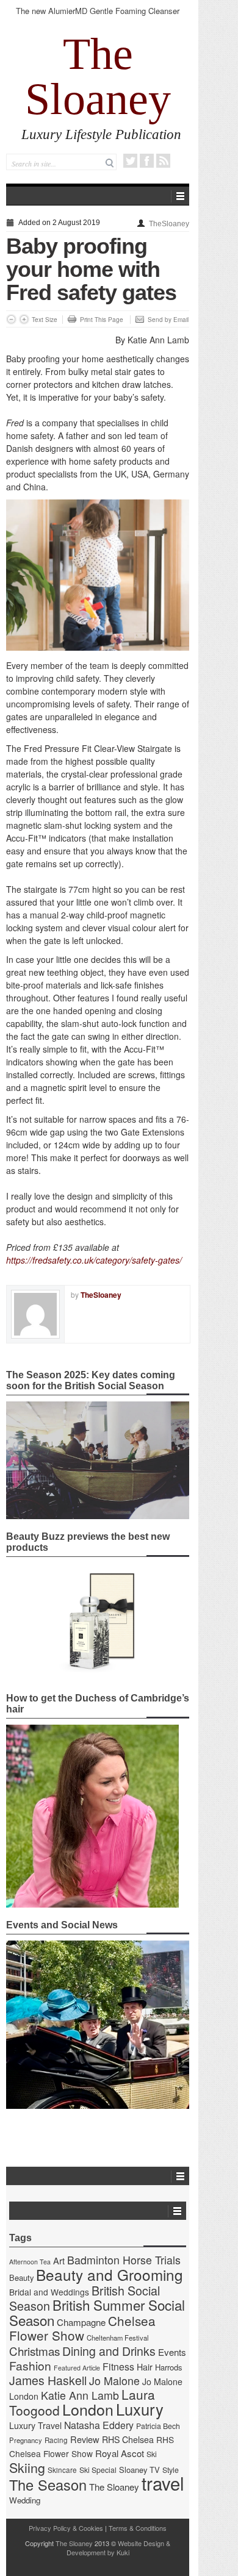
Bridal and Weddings (49, 2292)
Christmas (34, 2351)
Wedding (25, 2500)
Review (85, 2439)
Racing (56, 2440)
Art (59, 2260)
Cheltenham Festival (118, 2338)
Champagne (81, 2322)
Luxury (140, 2409)
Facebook (147, 161)
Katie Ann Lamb (80, 2395)
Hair (145, 2367)
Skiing (27, 2467)
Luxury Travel (35, 2425)
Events (172, 2352)
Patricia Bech (158, 2426)
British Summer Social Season (97, 2312)
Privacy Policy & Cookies (66, 2528)
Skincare (62, 2470)
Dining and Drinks (109, 2351)
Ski (152, 2454)
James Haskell (48, 2380)
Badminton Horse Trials (124, 2260)
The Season (48, 2485)
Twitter (130, 161)
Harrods (168, 2367)
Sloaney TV (139, 2470)
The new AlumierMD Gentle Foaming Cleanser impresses (98, 16)
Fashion (30, 2365)
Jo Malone (114, 2381)
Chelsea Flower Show (82, 2328)
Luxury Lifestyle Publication (101, 134)
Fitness (118, 2367)
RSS (163, 161)
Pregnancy (26, 2440)
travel (163, 2483)
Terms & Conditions (138, 2528)
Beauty (21, 2277)
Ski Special (98, 2470)
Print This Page (102, 320)
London (88, 2409)
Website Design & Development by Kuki (119, 2548)
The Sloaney (98, 76)
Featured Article (77, 2368)
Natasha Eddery (99, 2425)
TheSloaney (169, 224)
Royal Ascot (120, 2453)
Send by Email (168, 320)
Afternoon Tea (30, 2262)
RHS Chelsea (128, 2439)
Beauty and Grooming (110, 2274)
